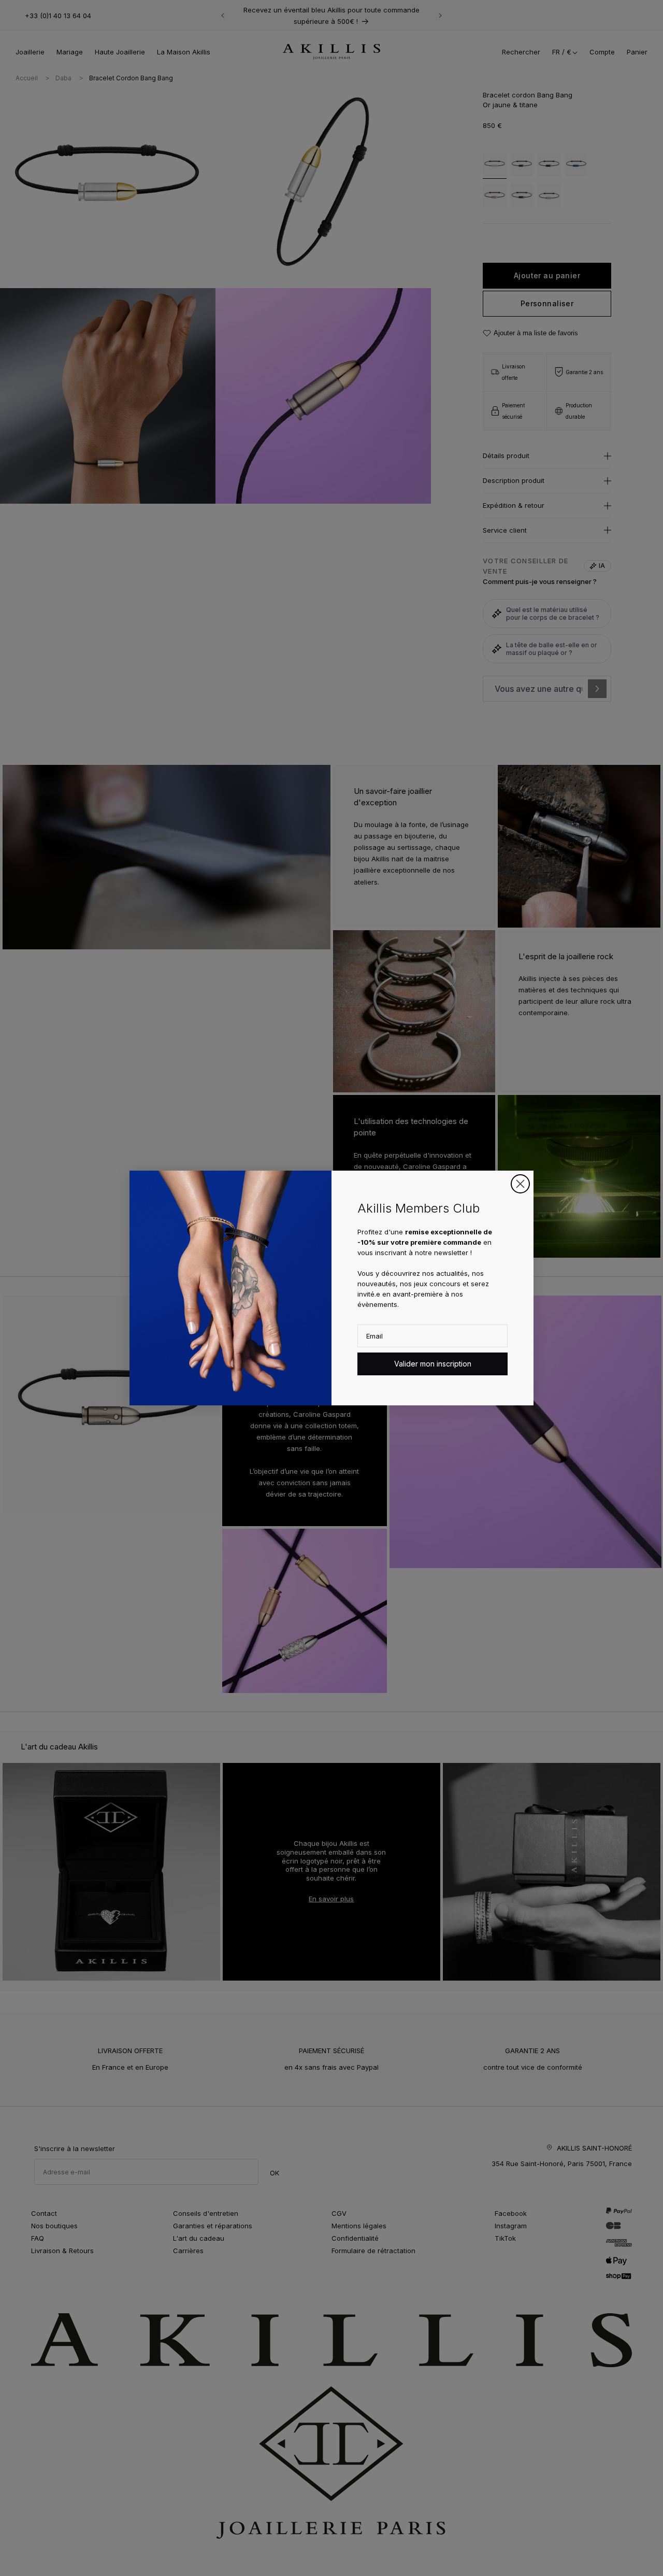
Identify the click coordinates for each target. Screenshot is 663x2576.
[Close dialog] (520, 1184)
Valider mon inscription (433, 1364)
